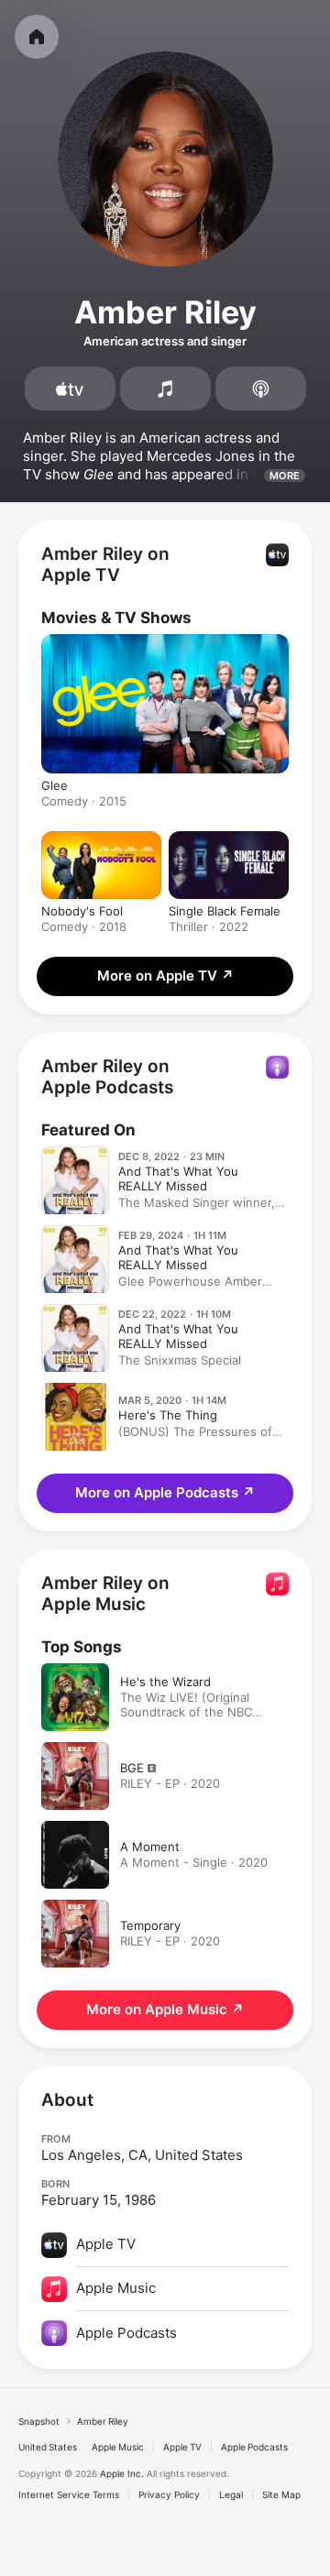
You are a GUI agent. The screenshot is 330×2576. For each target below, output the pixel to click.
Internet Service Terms (69, 2494)
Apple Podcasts (254, 2447)
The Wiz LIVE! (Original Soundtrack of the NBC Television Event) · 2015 (188, 1712)
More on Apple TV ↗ (165, 976)
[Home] (37, 37)
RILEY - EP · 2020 (170, 1783)
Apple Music (118, 2447)
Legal (231, 2494)
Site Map (281, 2494)
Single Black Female (225, 911)
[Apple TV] (70, 389)
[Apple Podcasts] (261, 389)
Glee (55, 785)
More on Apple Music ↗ (165, 2009)
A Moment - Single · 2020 (194, 1862)
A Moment (150, 1847)
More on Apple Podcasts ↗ (165, 1492)
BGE (132, 1768)
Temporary (150, 1925)
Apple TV (182, 2447)
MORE (285, 476)
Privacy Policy (169, 2494)
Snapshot (39, 2421)
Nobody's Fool (82, 911)
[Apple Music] (165, 389)
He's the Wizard (165, 1682)
